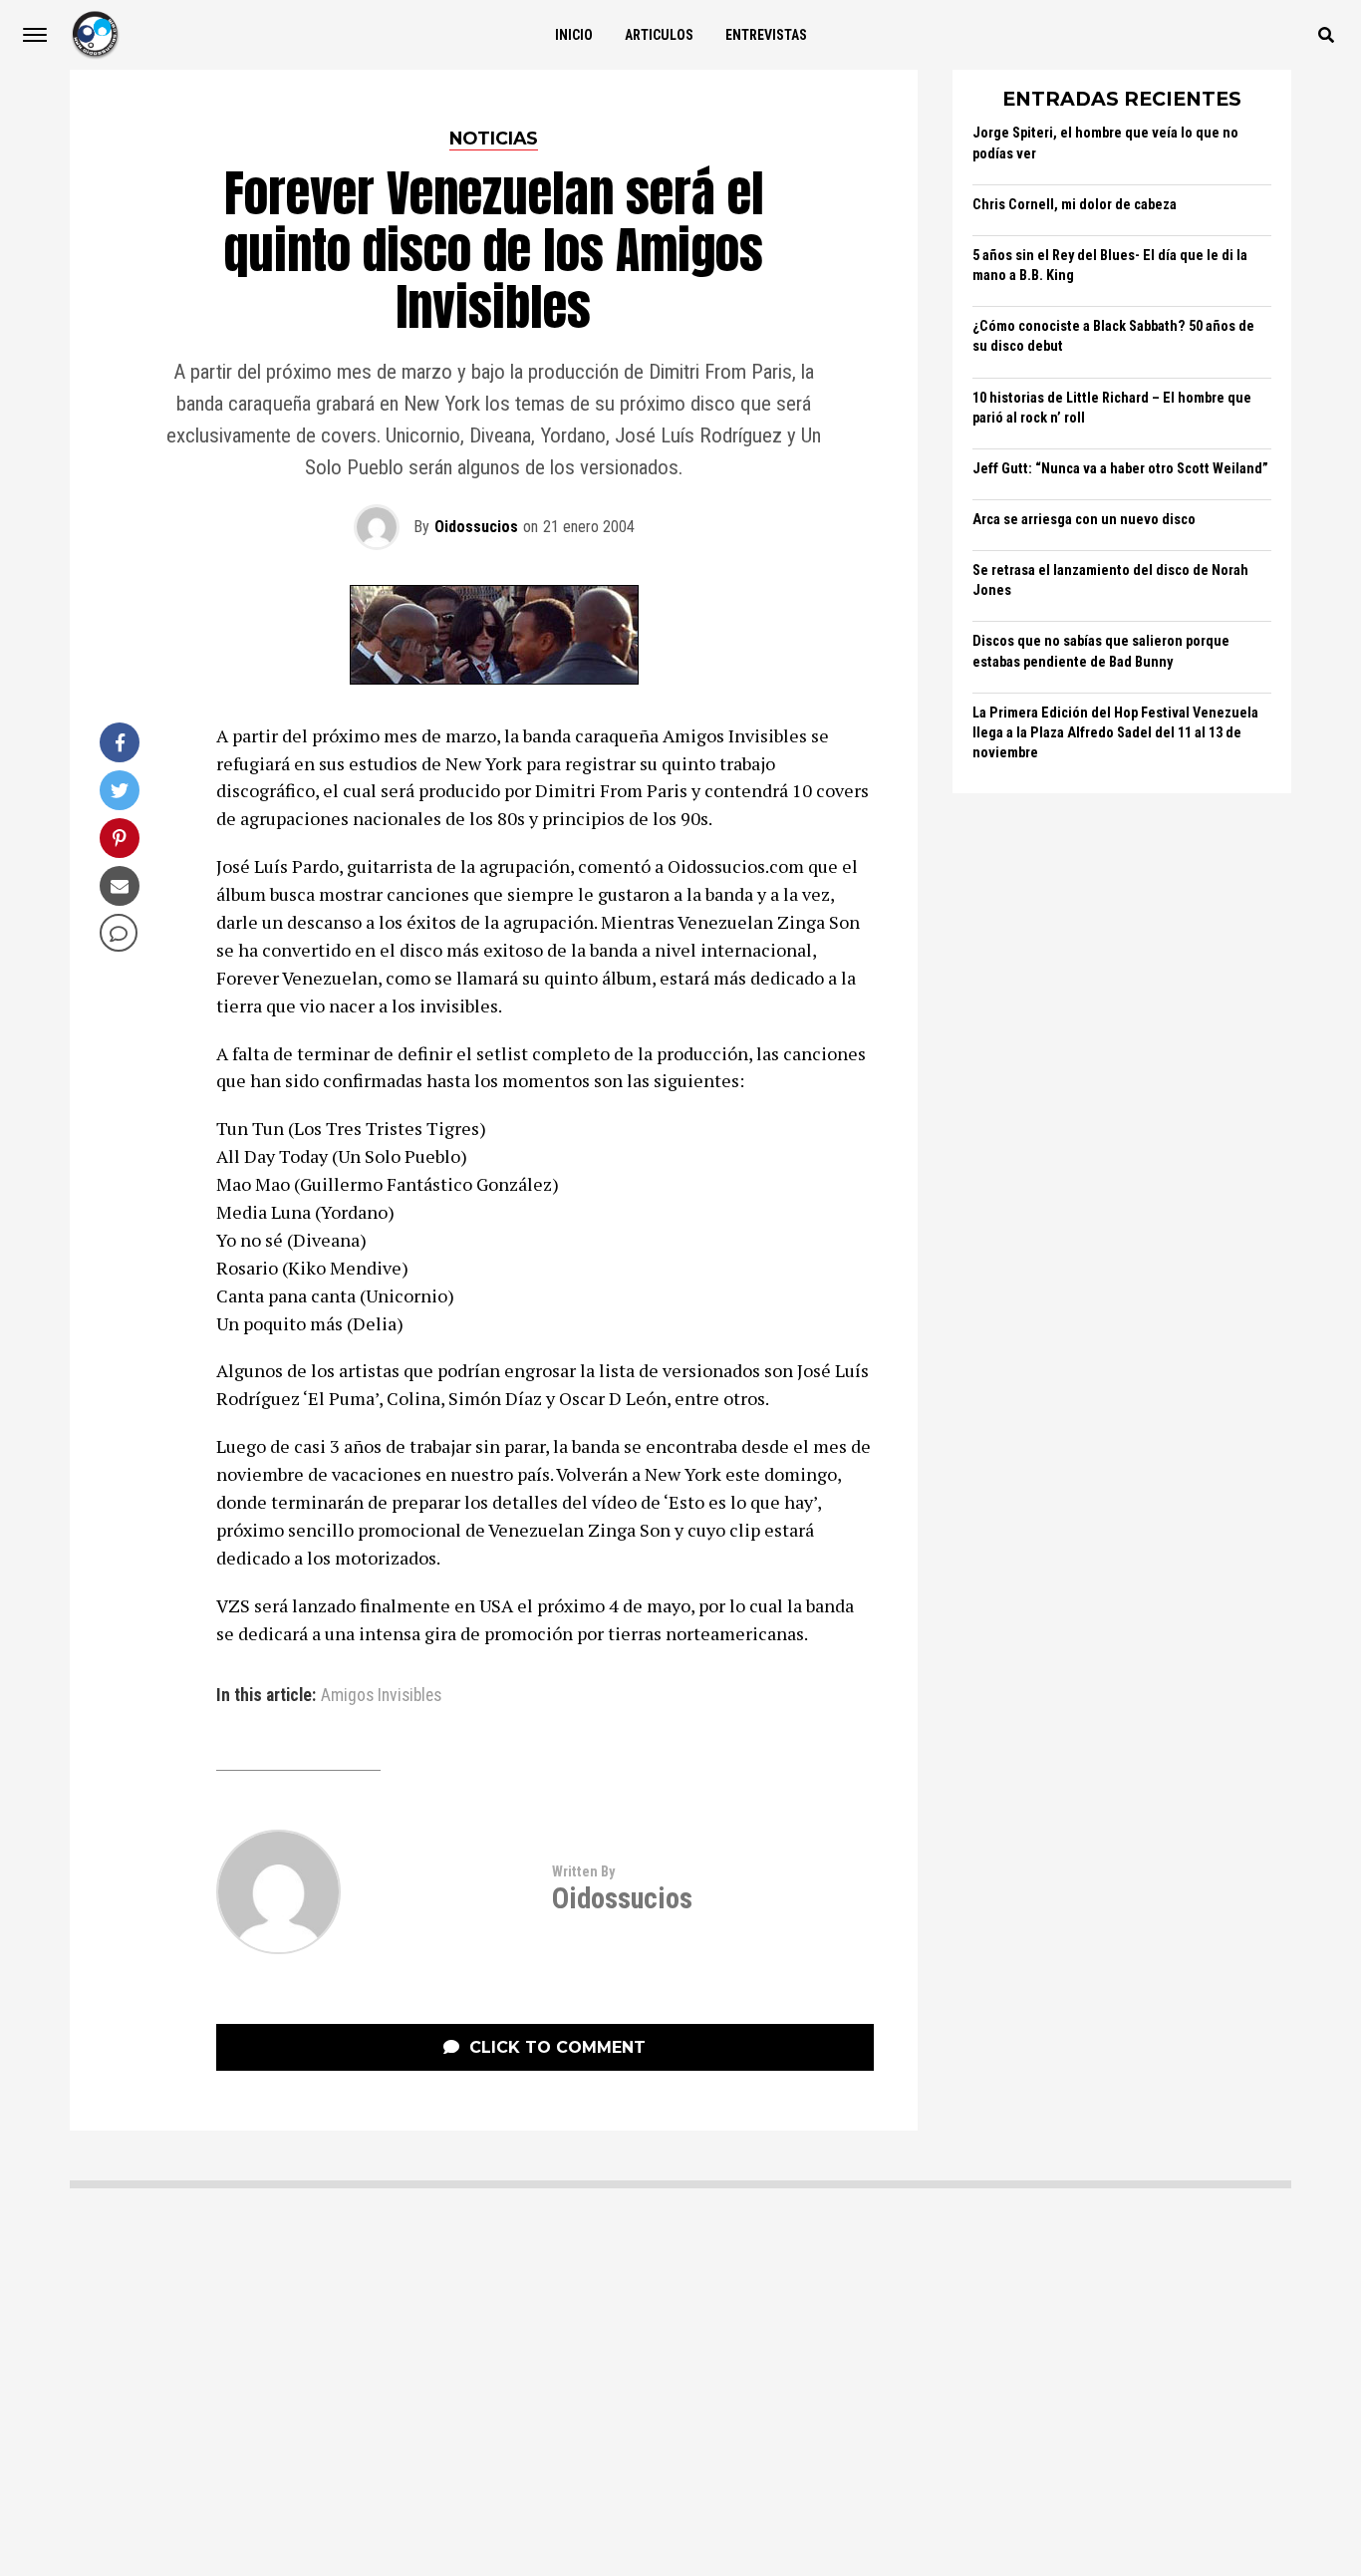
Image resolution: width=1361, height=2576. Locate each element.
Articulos (659, 35)
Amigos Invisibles (381, 1696)
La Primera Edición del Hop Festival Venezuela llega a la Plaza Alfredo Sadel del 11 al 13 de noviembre (1115, 733)
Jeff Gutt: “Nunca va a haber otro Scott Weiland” (1120, 469)
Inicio (574, 35)
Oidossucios (476, 527)
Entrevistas (766, 35)
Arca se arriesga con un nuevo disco (1084, 520)
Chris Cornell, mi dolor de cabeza (1075, 205)
